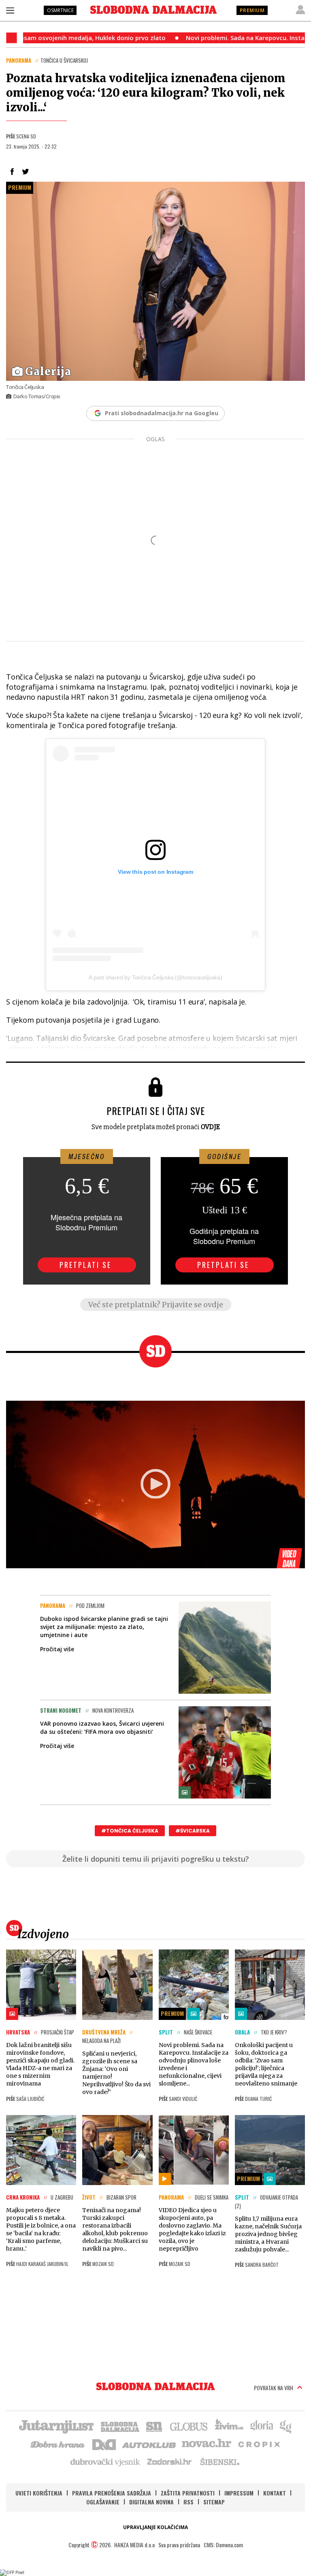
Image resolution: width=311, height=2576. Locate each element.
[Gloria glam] (286, 2426)
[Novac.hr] (207, 2444)
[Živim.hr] (229, 2426)
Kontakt (275, 2493)
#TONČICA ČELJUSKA (130, 1831)
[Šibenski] (219, 2461)
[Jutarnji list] (56, 2426)
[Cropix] (259, 2444)
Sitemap (214, 2502)
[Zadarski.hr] (170, 2461)
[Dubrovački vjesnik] (106, 2461)
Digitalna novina (151, 2502)
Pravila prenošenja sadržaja (112, 2493)
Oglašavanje (103, 2502)
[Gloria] (261, 2426)
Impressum (239, 2493)
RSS (189, 2502)
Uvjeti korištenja (39, 2493)
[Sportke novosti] (154, 2426)
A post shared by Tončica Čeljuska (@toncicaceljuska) (155, 977)
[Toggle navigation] (10, 10)
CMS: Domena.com (223, 2545)
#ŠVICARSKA (193, 1831)
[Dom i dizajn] (104, 2444)
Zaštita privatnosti (188, 2493)
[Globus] (189, 2426)
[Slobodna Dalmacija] (153, 10)
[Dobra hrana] (58, 2444)
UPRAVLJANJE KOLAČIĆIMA (155, 2527)
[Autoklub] (149, 2444)
